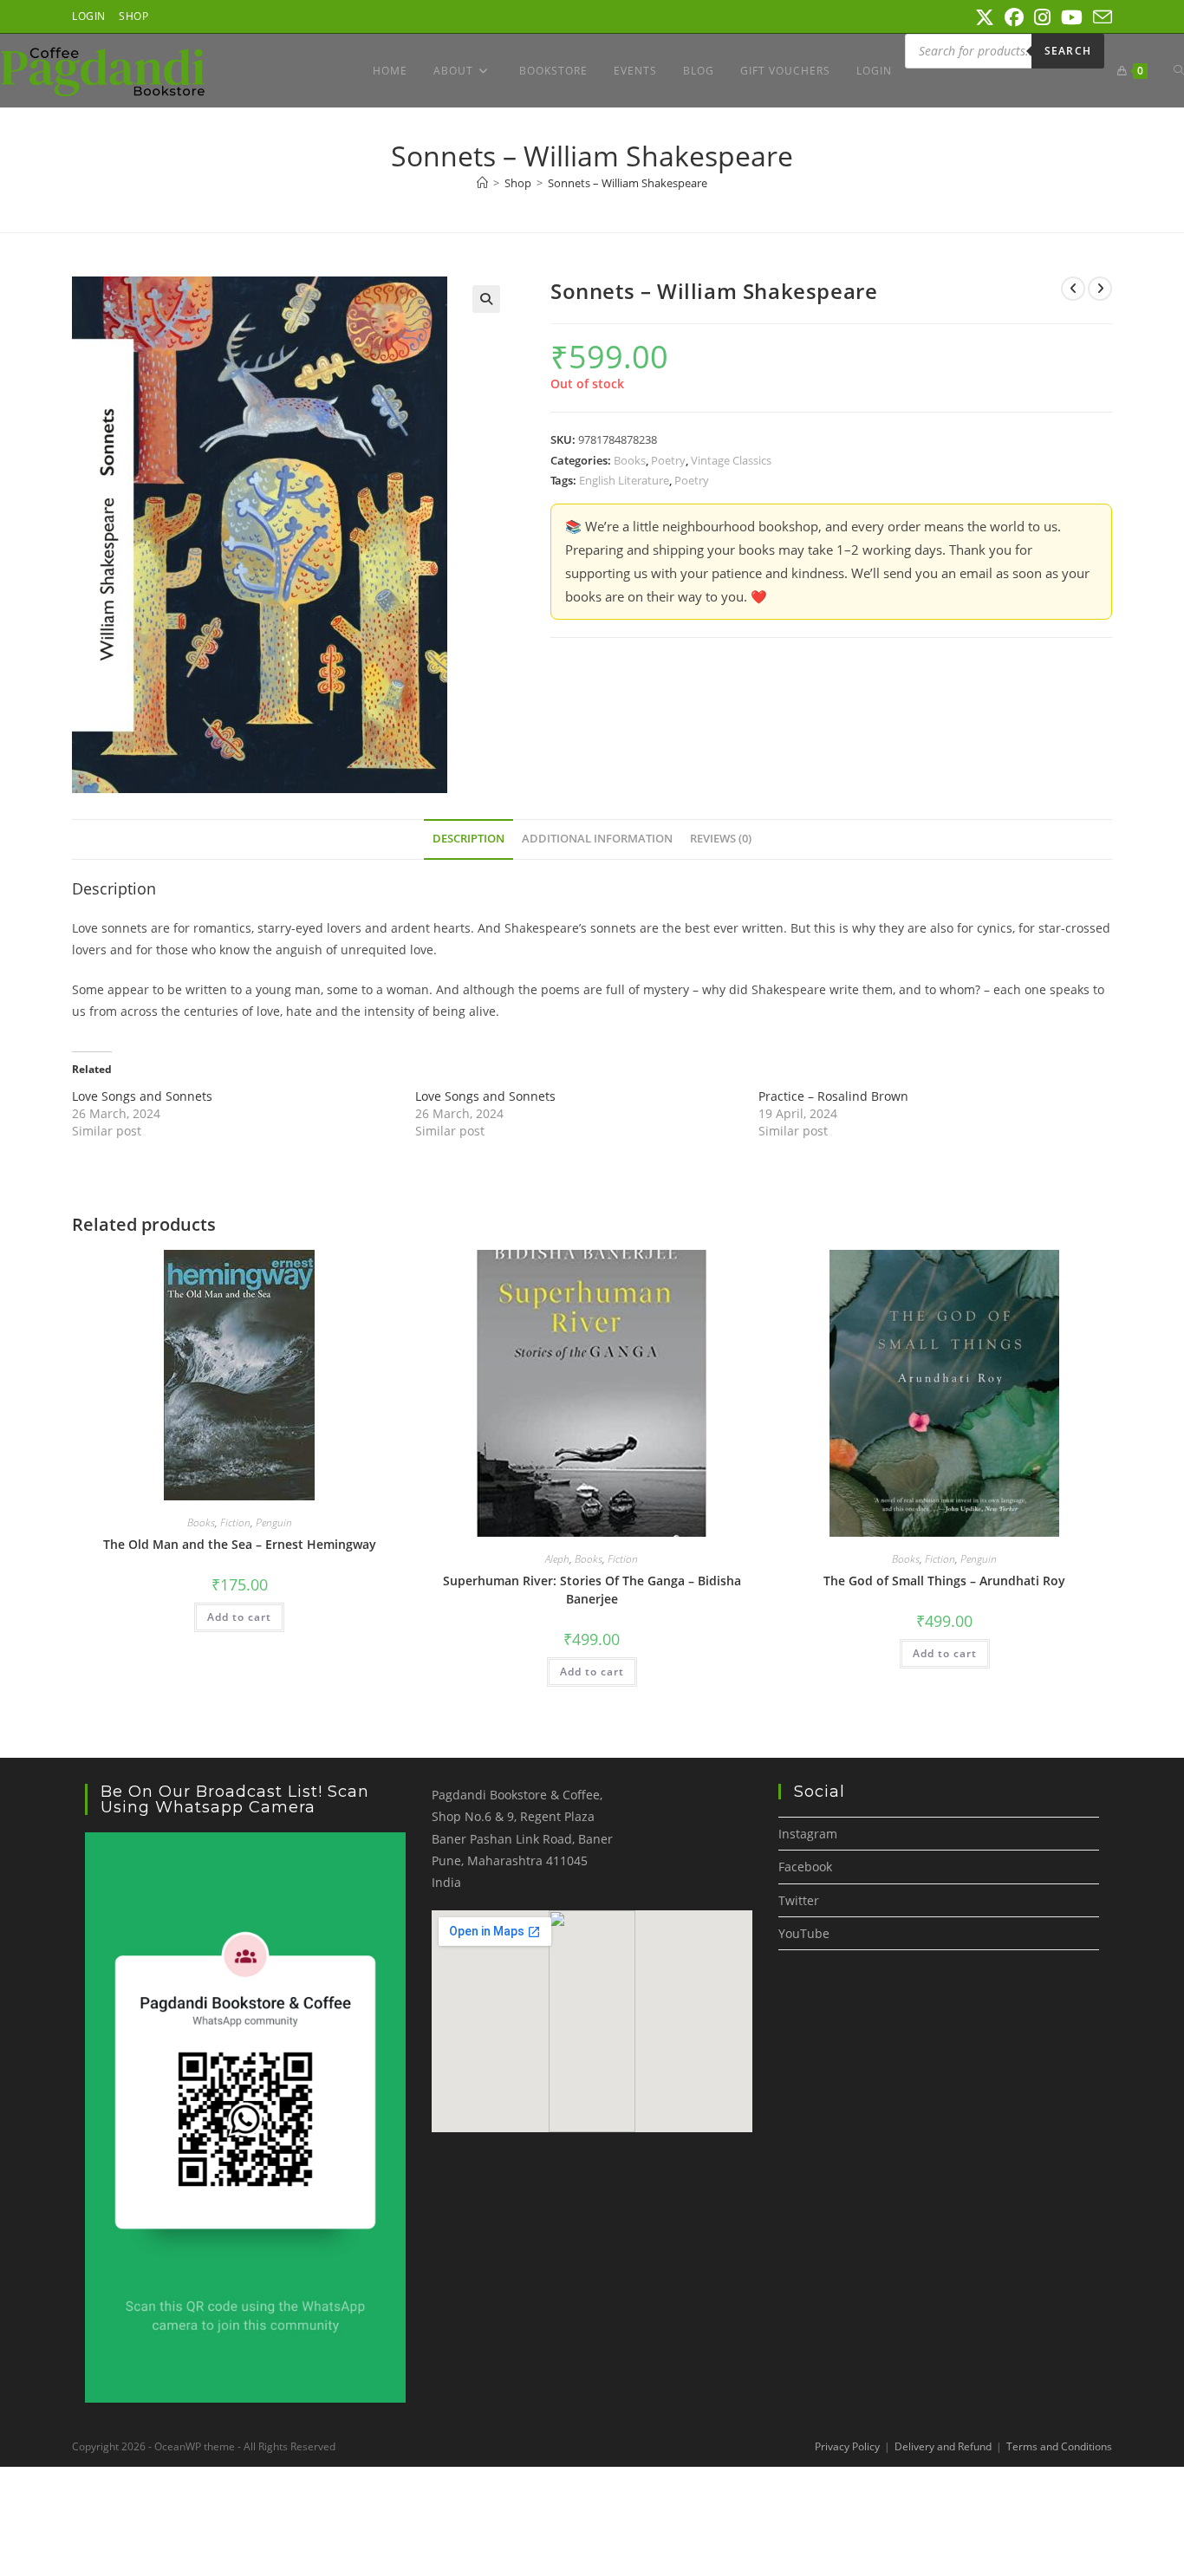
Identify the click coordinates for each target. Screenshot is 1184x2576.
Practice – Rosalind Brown (833, 1096)
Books (630, 460)
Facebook (805, 1867)
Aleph (557, 1559)
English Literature (624, 480)
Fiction (235, 1522)
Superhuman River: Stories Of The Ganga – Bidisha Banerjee (592, 1590)
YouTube (804, 1933)
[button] (486, 299)
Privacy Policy (847, 2446)
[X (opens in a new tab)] (985, 17)
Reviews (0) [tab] (721, 839)
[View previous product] (1073, 289)
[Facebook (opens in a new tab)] (1014, 17)
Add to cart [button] (239, 1617)
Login (89, 16)
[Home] (482, 183)
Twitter (799, 1900)
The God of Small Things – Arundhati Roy (944, 1581)
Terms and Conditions (1059, 2446)
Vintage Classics (731, 460)
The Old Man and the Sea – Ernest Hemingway (240, 1544)
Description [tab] (468, 839)
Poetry (668, 460)
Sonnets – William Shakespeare (628, 183)
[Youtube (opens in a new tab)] (1072, 17)
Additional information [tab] (597, 839)
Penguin (274, 1522)
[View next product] (1100, 289)
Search (1068, 51)
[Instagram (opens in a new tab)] (1042, 17)
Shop (133, 16)
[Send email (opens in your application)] (1100, 17)
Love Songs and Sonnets (142, 1096)
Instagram (808, 1834)
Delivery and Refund (943, 2446)
